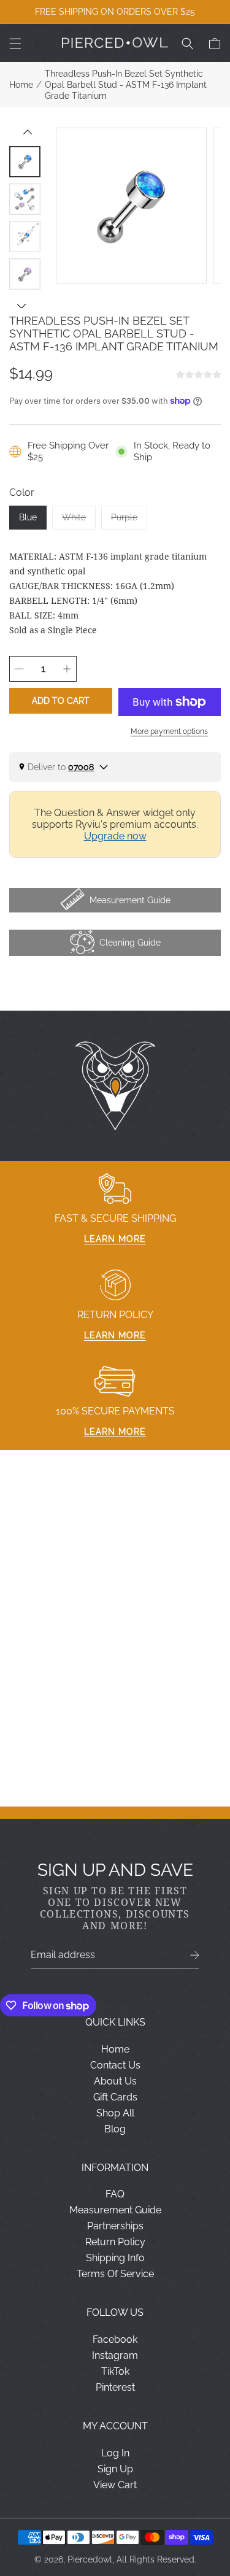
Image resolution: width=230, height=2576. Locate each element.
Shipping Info (115, 2258)
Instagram (115, 2355)
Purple (129, 521)
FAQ (115, 2194)
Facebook (115, 2339)
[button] (15, 44)
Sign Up (115, 2469)
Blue (28, 517)
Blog (115, 2129)
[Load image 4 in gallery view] (25, 274)
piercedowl (90, 2559)
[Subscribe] (195, 1955)
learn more (115, 1239)
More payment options (169, 731)
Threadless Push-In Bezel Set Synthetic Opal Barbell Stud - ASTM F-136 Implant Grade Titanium (126, 85)
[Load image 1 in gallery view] (25, 162)
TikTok (115, 2371)
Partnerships (115, 2226)
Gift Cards (115, 2097)
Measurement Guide (115, 2210)
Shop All (115, 2113)
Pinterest (115, 2387)
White (79, 521)
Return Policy (115, 2242)
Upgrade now (115, 836)
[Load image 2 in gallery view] (25, 199)
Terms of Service (115, 2274)
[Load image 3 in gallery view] (25, 237)
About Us (115, 2081)
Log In (115, 2453)
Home (21, 85)
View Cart (115, 2485)
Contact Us (115, 2065)
